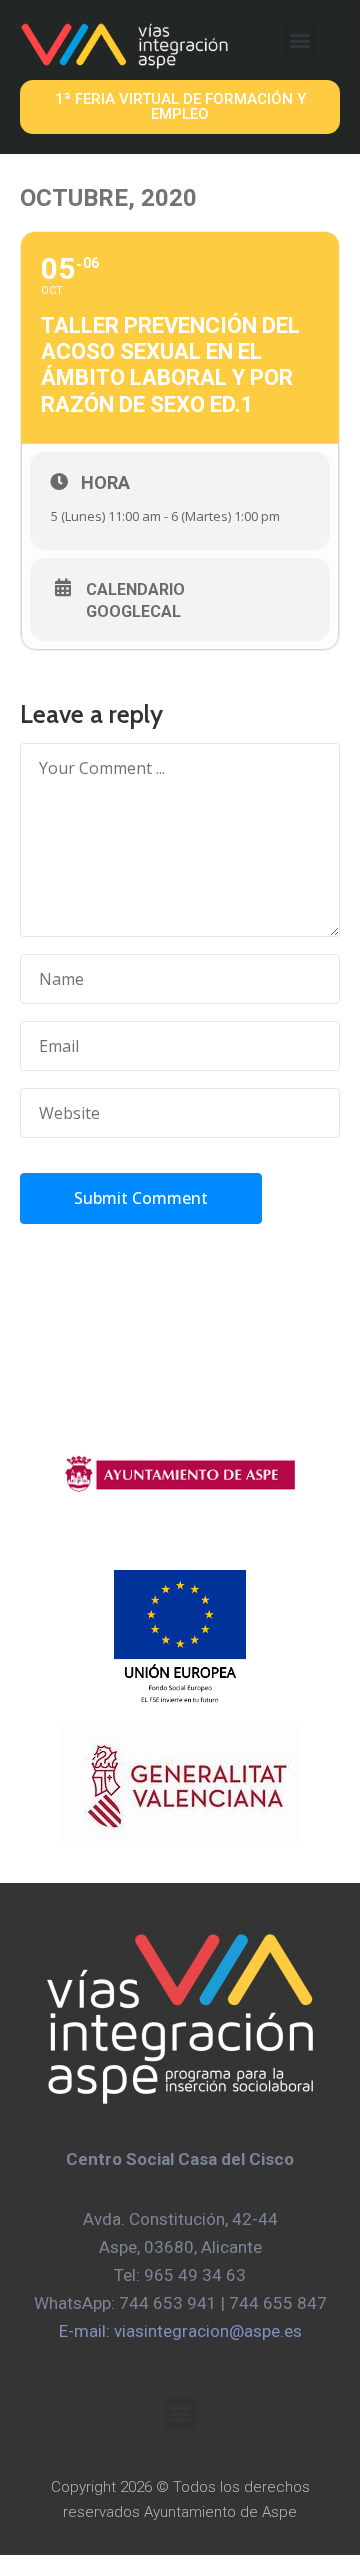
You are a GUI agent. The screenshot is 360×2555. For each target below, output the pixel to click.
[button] (300, 39)
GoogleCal (133, 612)
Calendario (135, 590)
